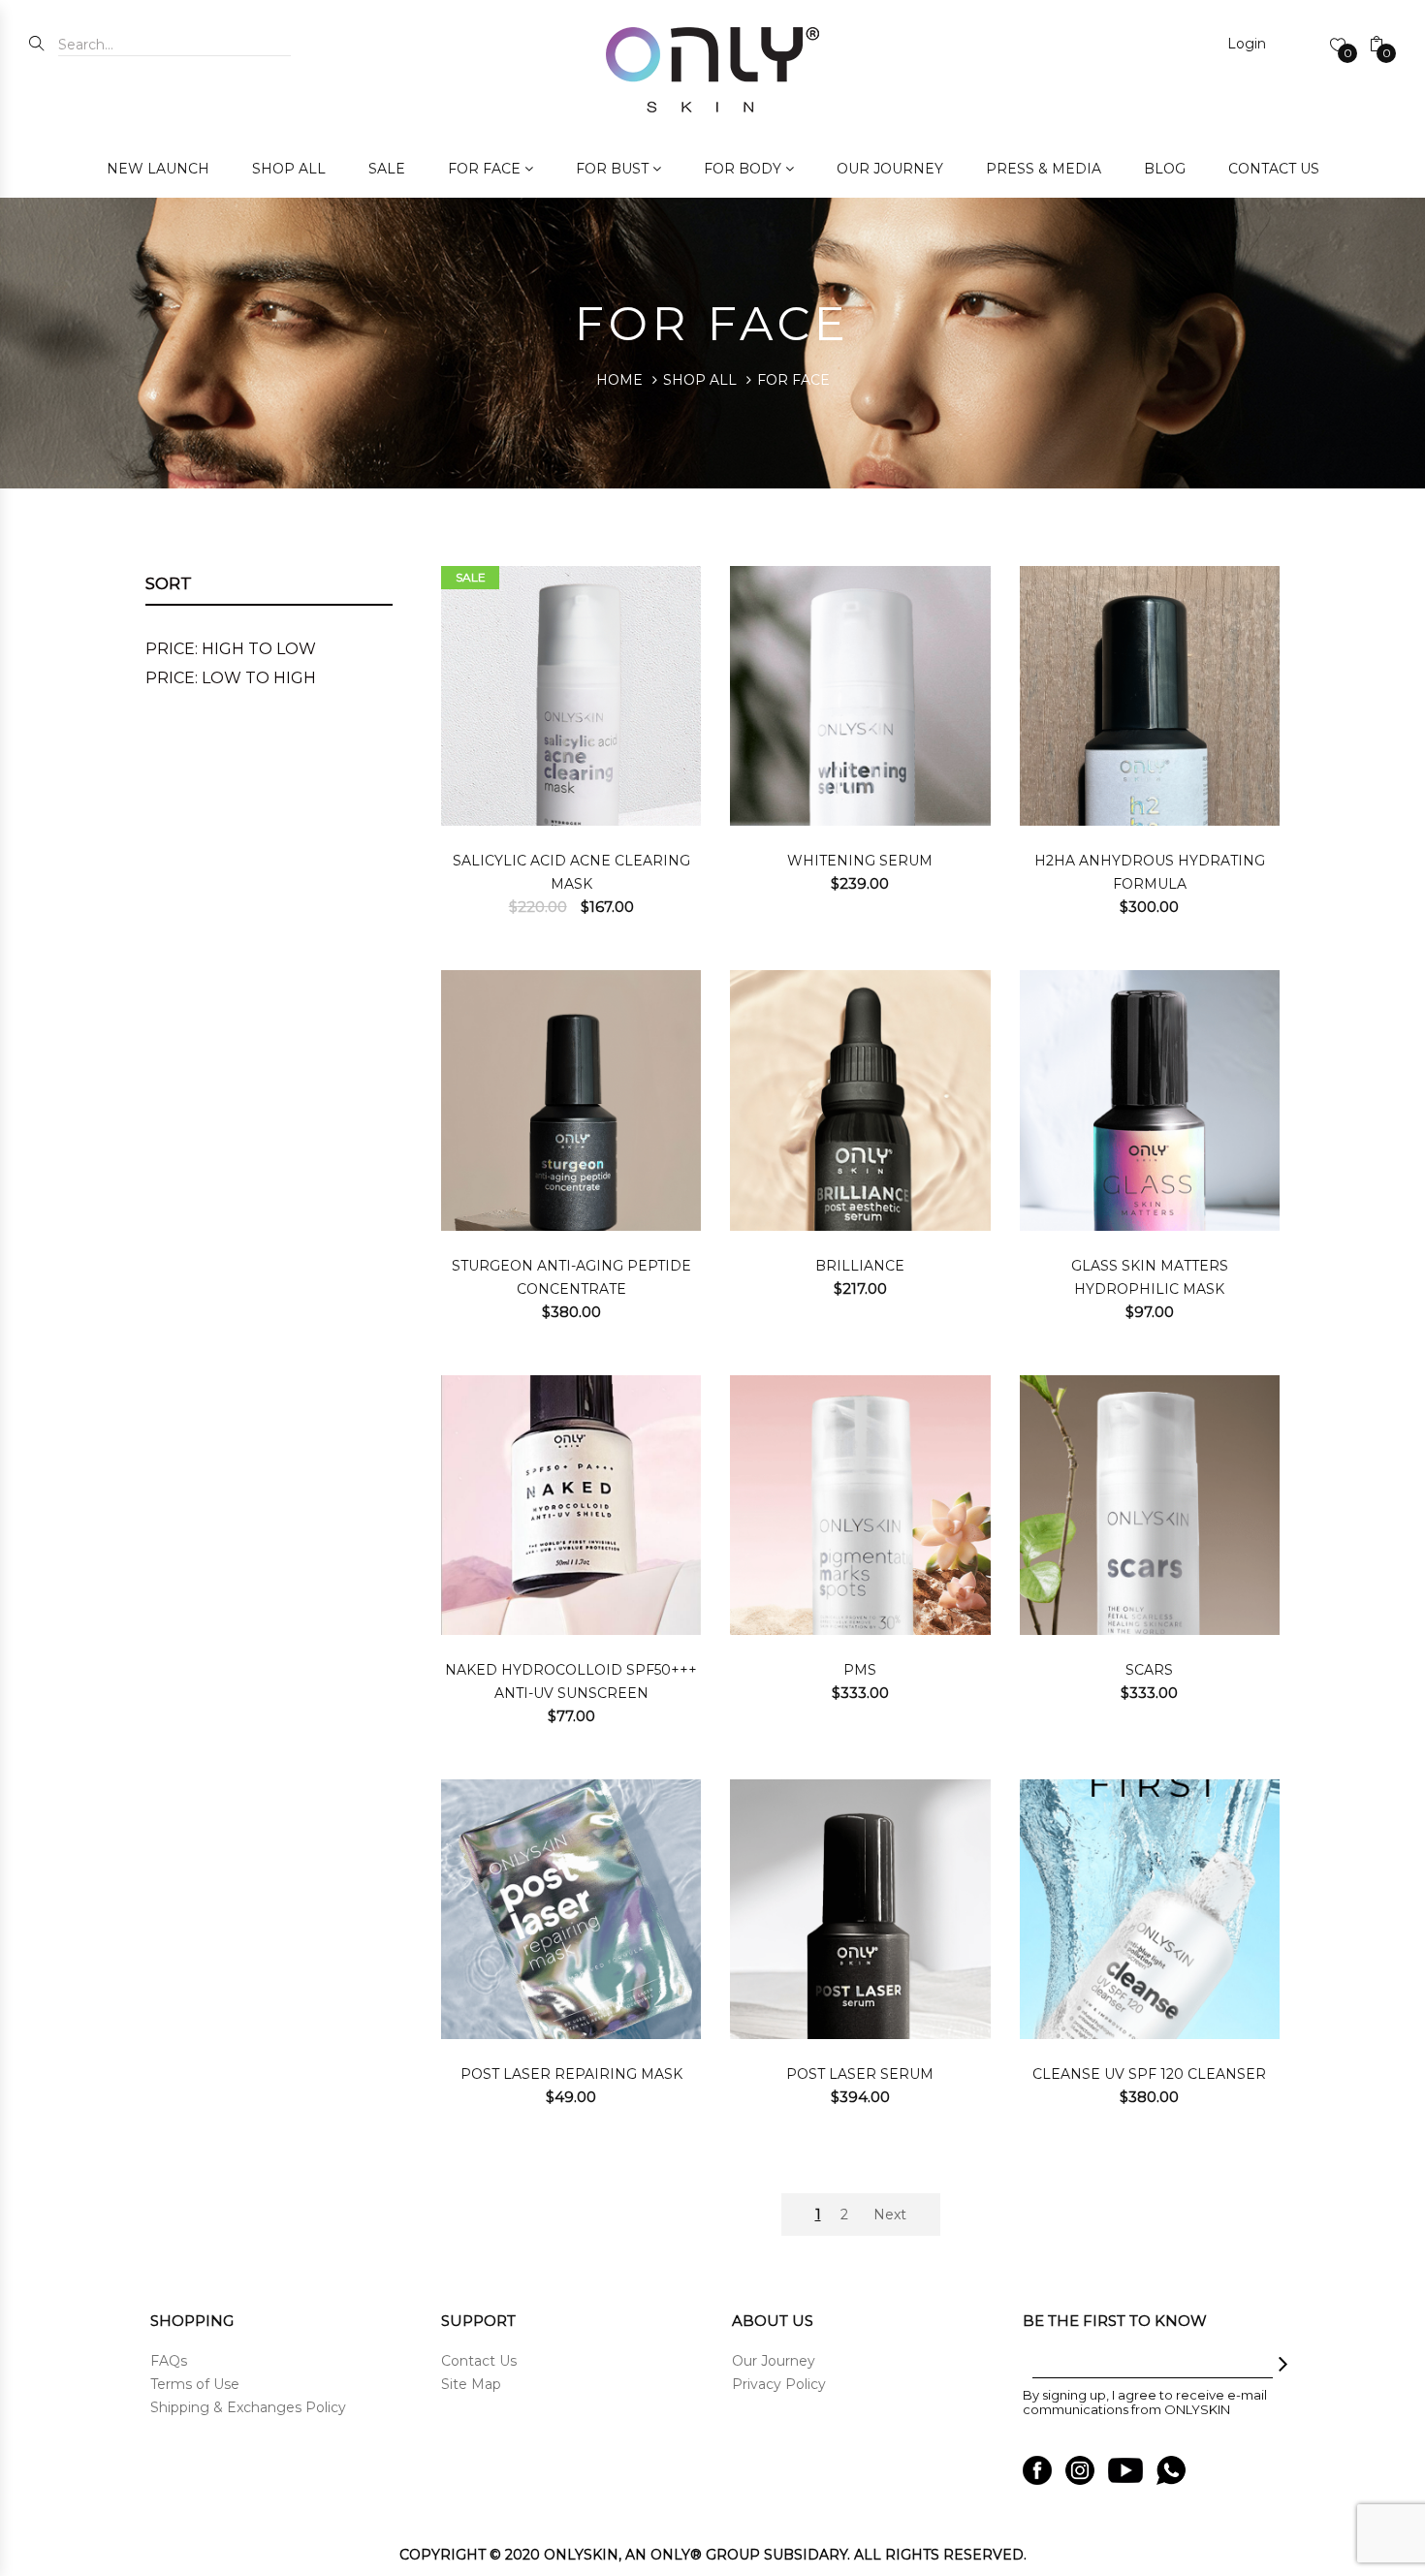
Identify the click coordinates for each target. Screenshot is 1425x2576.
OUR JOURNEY (890, 169)
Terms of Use (195, 2384)
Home (619, 380)
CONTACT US (1274, 169)
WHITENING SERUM (860, 861)
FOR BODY (743, 169)
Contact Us (479, 2361)
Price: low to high (231, 678)
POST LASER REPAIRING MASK (571, 2074)
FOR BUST (612, 169)
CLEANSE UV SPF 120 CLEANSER (1149, 2074)
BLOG (1165, 169)
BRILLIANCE (860, 1266)
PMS (860, 1670)
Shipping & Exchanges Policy (248, 2407)
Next (890, 2215)
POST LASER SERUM (860, 2074)
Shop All (700, 380)
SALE (387, 169)
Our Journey (774, 2361)
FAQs (169, 2361)
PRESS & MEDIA (1044, 169)
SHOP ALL (289, 169)
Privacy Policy (779, 2384)
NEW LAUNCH (158, 169)
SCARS (1149, 1670)
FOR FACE (484, 169)
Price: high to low (231, 649)
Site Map (471, 2384)
